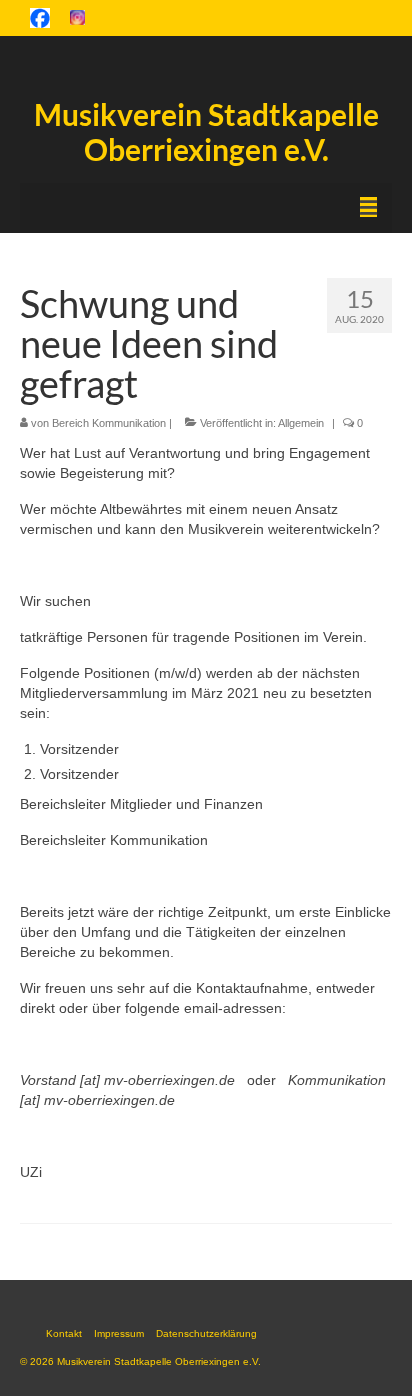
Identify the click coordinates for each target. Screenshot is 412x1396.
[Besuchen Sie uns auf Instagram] (77, 17)
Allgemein (301, 423)
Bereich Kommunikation (109, 423)
